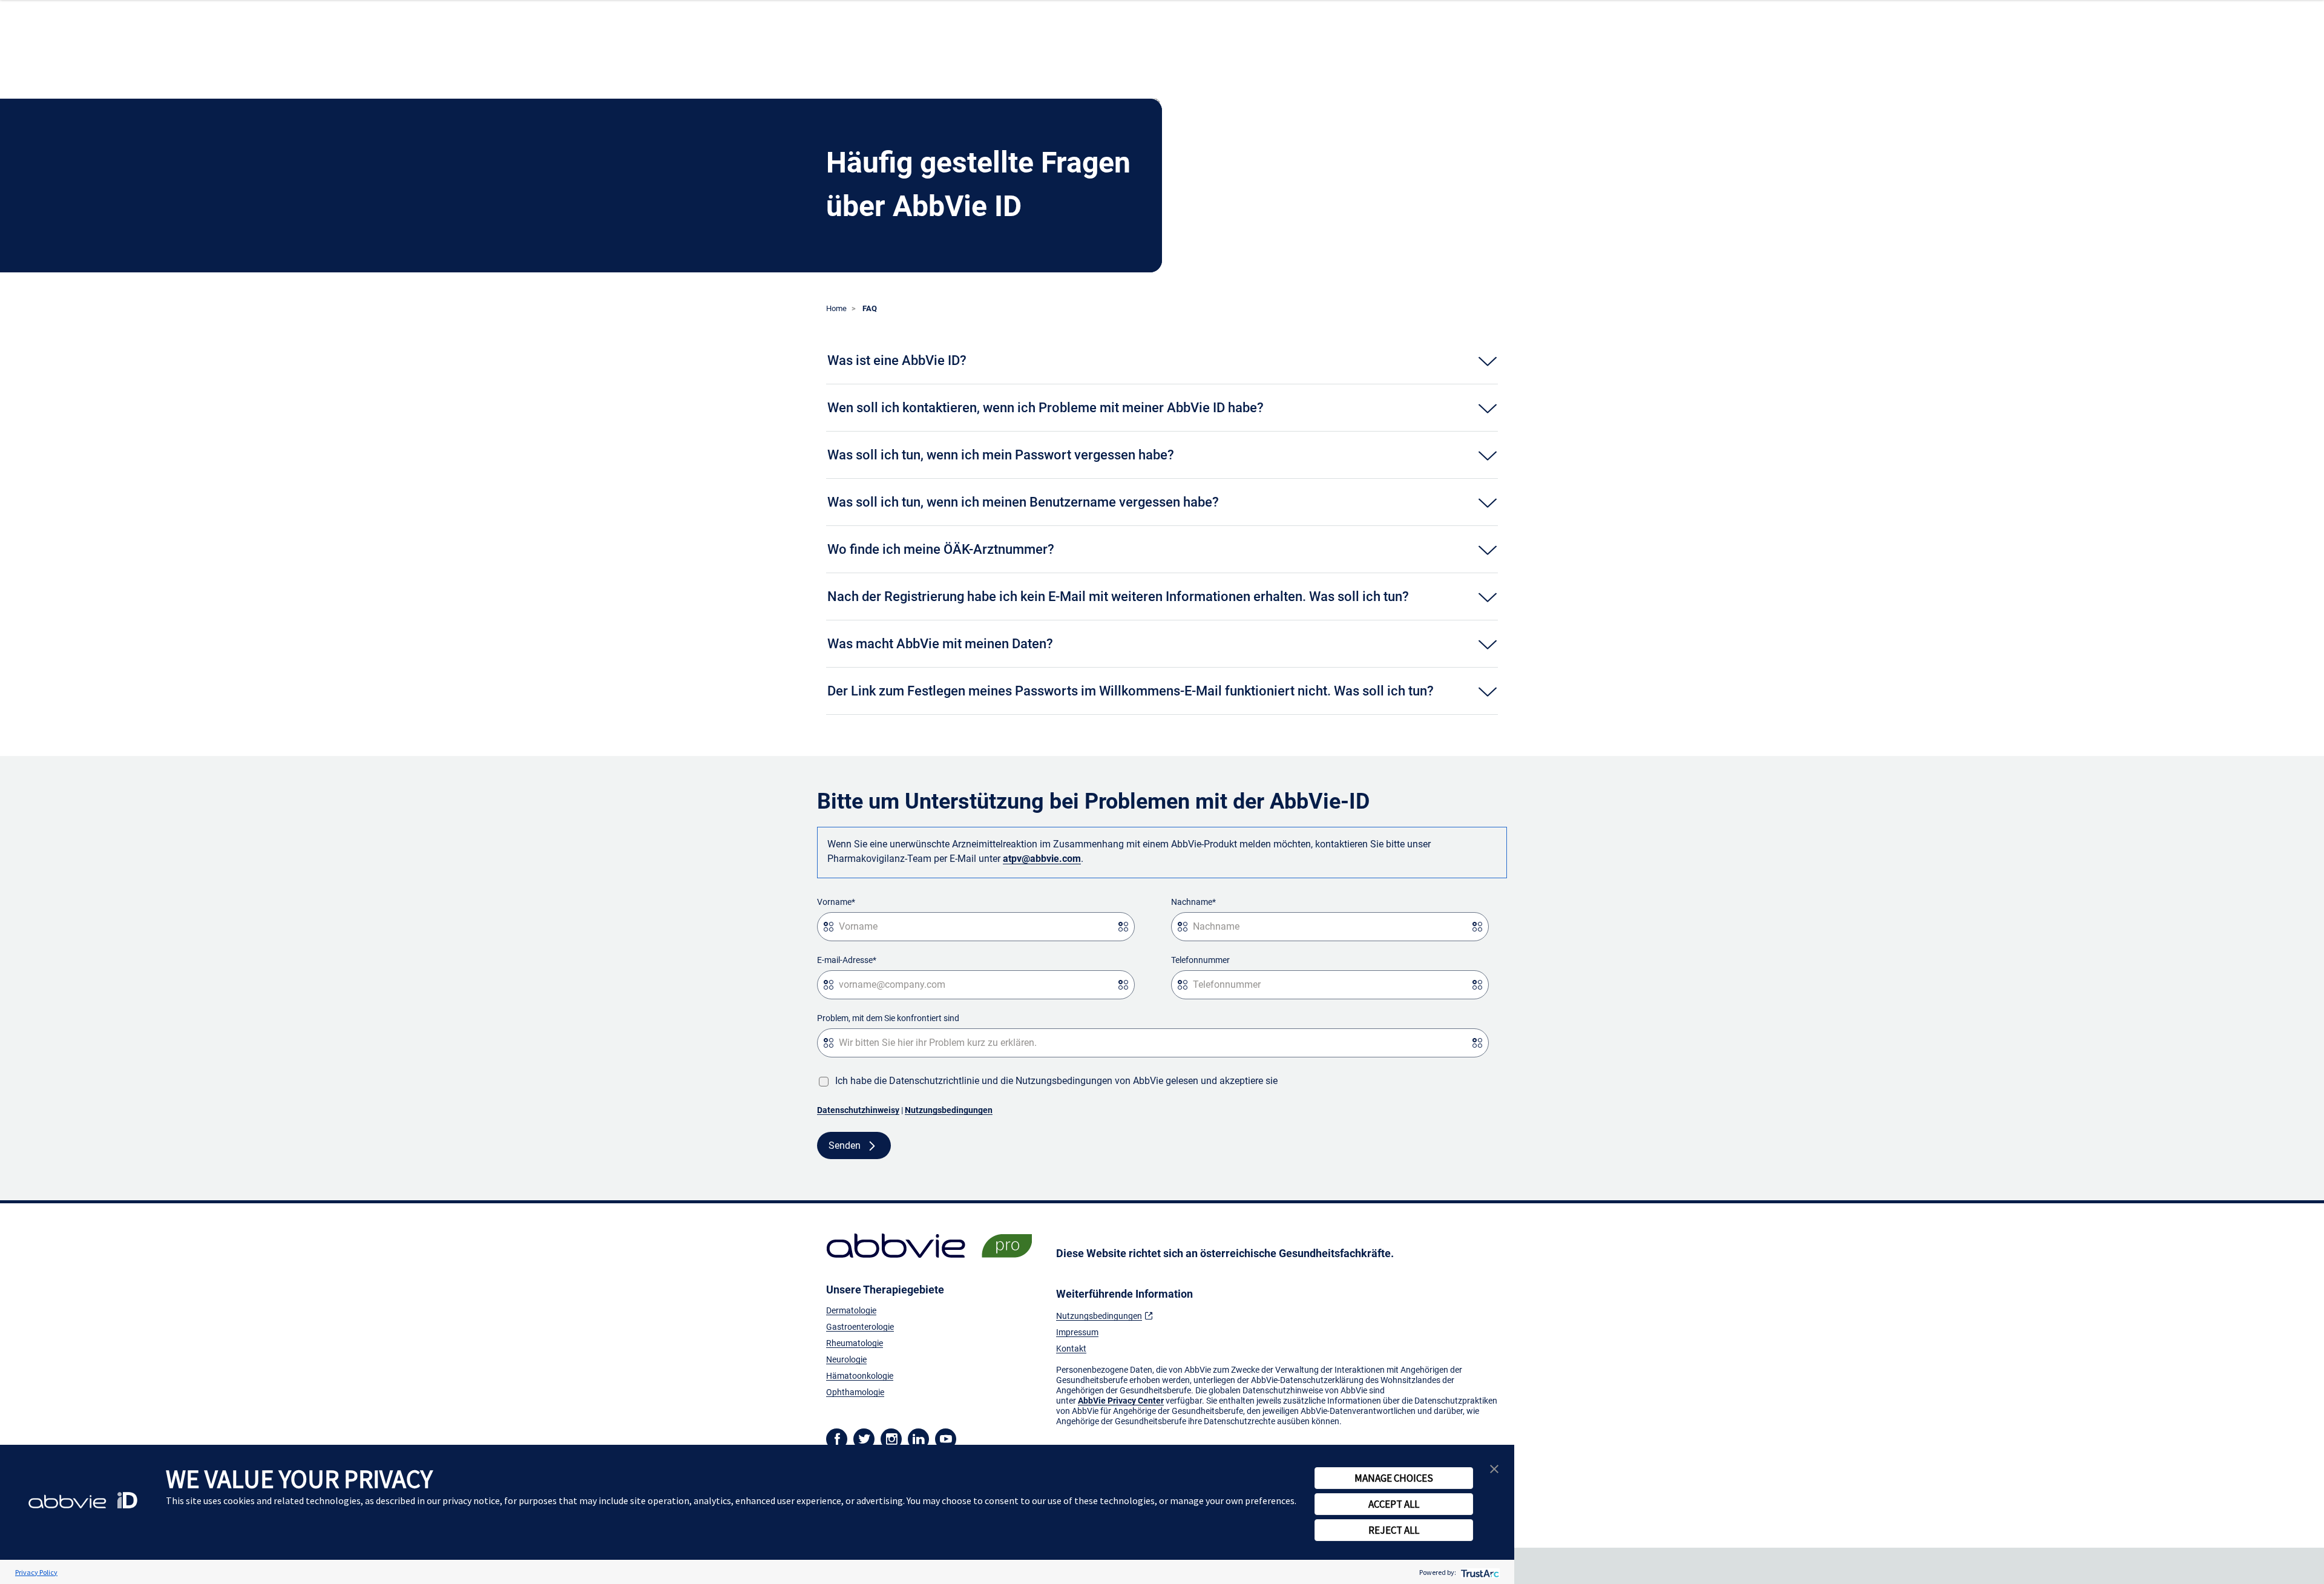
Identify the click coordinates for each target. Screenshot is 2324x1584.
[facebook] (837, 1438)
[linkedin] (918, 1438)
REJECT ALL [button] (1394, 1530)
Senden (845, 1145)
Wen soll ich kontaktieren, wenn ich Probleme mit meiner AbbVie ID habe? (1045, 408)
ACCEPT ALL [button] (1394, 1504)
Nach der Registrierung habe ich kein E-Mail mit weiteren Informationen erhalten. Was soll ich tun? (1118, 596)
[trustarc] (1479, 1572)
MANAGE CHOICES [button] (1394, 1478)
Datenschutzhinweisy (858, 1110)
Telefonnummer (1200, 960)
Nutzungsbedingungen (949, 1110)
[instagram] (891, 1438)
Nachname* (1193, 902)
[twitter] (864, 1438)
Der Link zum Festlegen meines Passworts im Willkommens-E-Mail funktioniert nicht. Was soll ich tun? (1131, 691)
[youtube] (946, 1438)
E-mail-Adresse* (847, 960)
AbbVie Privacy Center (1121, 1401)
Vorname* (836, 902)
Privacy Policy (36, 1572)
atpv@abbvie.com (1042, 859)
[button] (1494, 1467)
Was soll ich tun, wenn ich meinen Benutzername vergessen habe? (1023, 502)
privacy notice (471, 1500)
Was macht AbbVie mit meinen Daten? (940, 644)
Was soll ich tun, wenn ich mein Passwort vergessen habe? (1001, 455)
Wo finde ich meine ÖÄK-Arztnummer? (941, 549)
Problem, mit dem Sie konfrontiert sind (888, 1018)
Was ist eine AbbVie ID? (897, 360)
